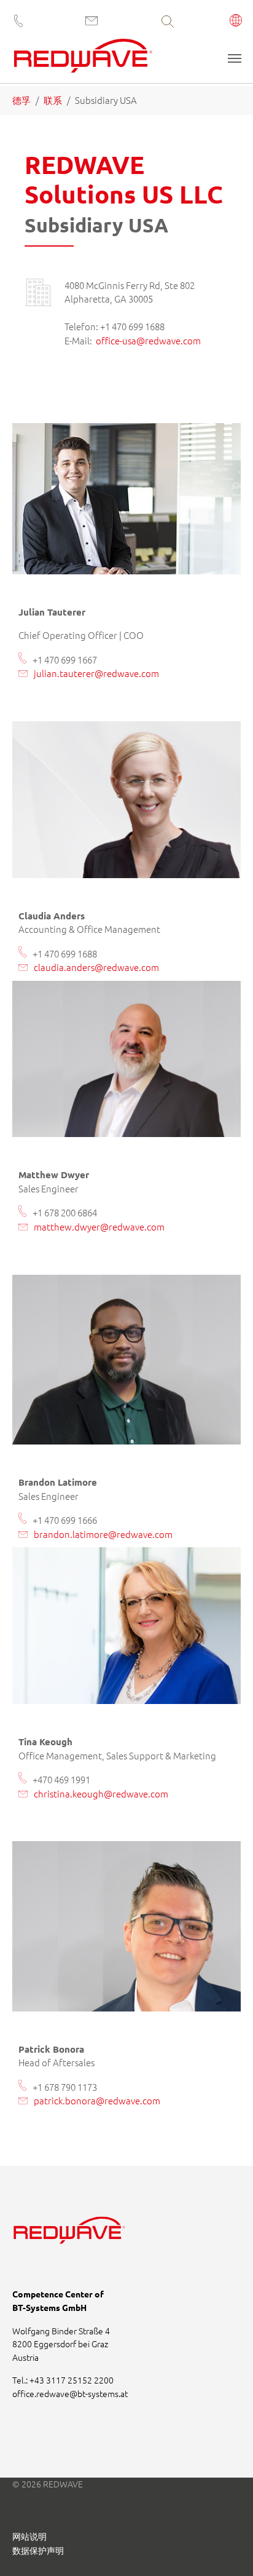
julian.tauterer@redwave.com (96, 673)
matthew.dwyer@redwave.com (99, 1227)
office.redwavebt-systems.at (70, 2393)
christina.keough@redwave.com (101, 1793)
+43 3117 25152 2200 (72, 2380)
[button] (236, 22)
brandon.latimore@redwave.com (103, 1534)
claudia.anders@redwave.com (96, 967)
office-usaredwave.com (148, 340)
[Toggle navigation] (235, 58)
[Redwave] (83, 60)
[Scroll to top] (227, 2550)
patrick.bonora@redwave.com (97, 2100)
